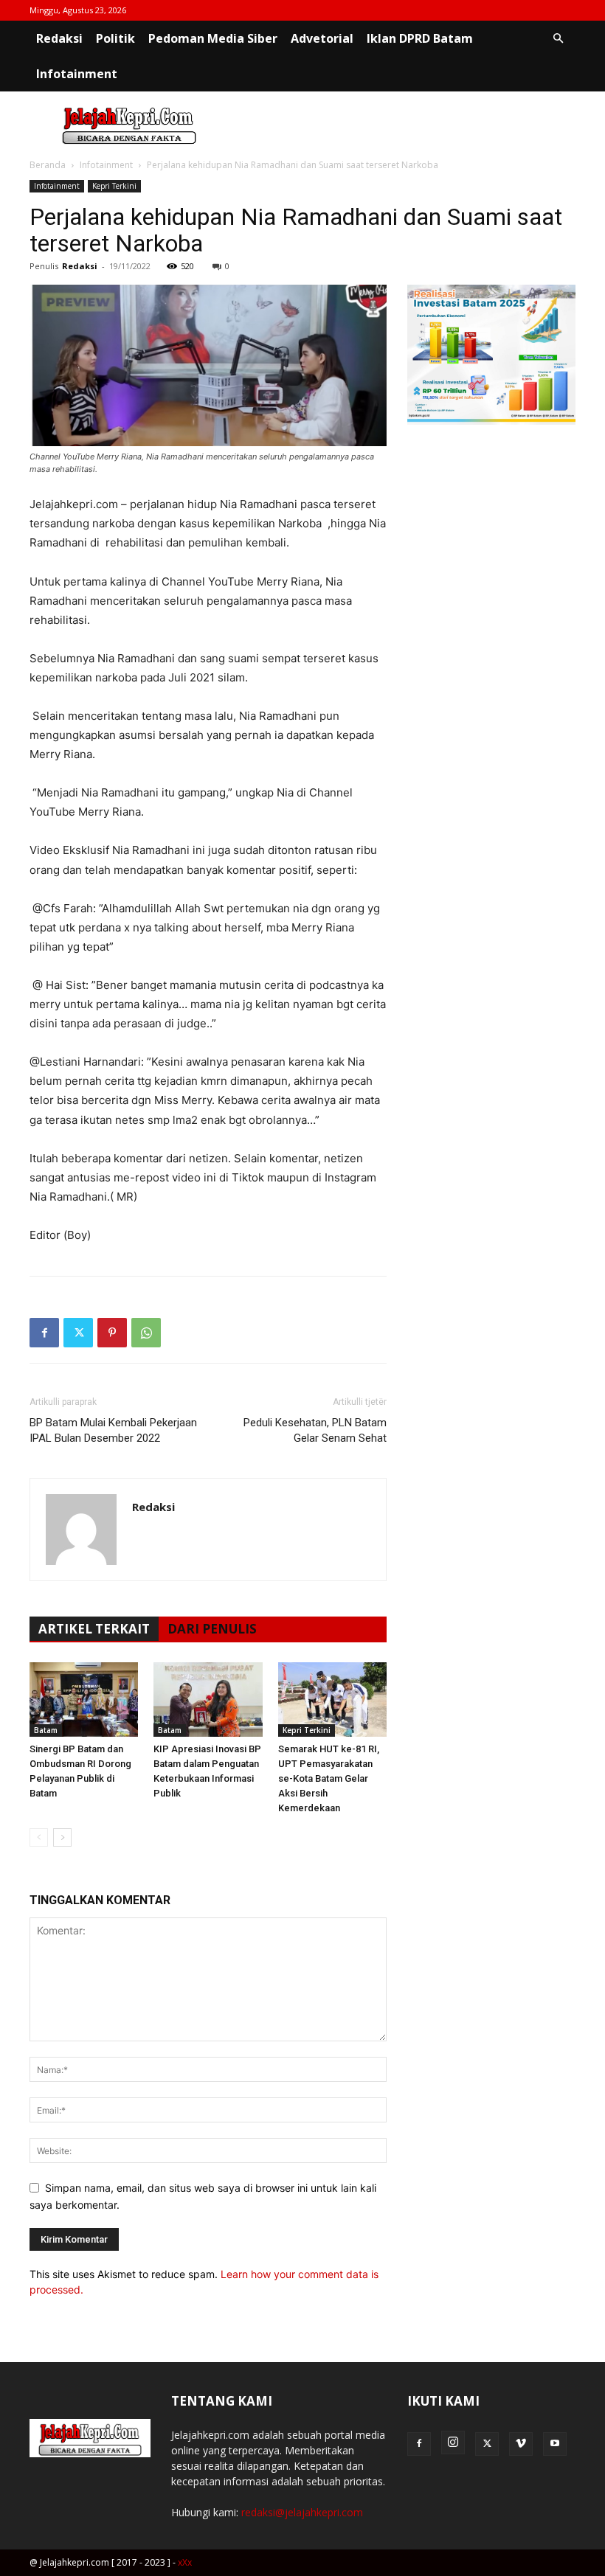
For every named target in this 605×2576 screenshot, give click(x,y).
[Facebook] (44, 1333)
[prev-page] (39, 1837)
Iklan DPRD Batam (420, 38)
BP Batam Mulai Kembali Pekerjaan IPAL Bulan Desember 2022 (113, 1430)
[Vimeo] (521, 2444)
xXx (185, 2562)
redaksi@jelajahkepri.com (302, 2512)
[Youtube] (555, 2444)
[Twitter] (78, 1333)
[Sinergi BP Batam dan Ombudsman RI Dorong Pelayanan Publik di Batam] (84, 1700)
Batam (46, 1730)
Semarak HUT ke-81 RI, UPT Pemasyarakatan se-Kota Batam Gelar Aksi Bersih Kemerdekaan (329, 1778)
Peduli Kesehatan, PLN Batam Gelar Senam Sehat (315, 1430)
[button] (558, 39)
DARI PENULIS (212, 1629)
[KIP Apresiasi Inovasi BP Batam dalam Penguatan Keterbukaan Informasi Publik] (208, 1700)
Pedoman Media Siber (213, 38)
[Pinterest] (112, 1333)
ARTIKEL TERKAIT (94, 1629)
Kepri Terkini (114, 186)
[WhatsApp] (146, 1333)
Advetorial (322, 38)
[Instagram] (453, 2443)
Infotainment (77, 74)
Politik (115, 38)
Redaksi (59, 38)
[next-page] (62, 1837)
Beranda (48, 165)
